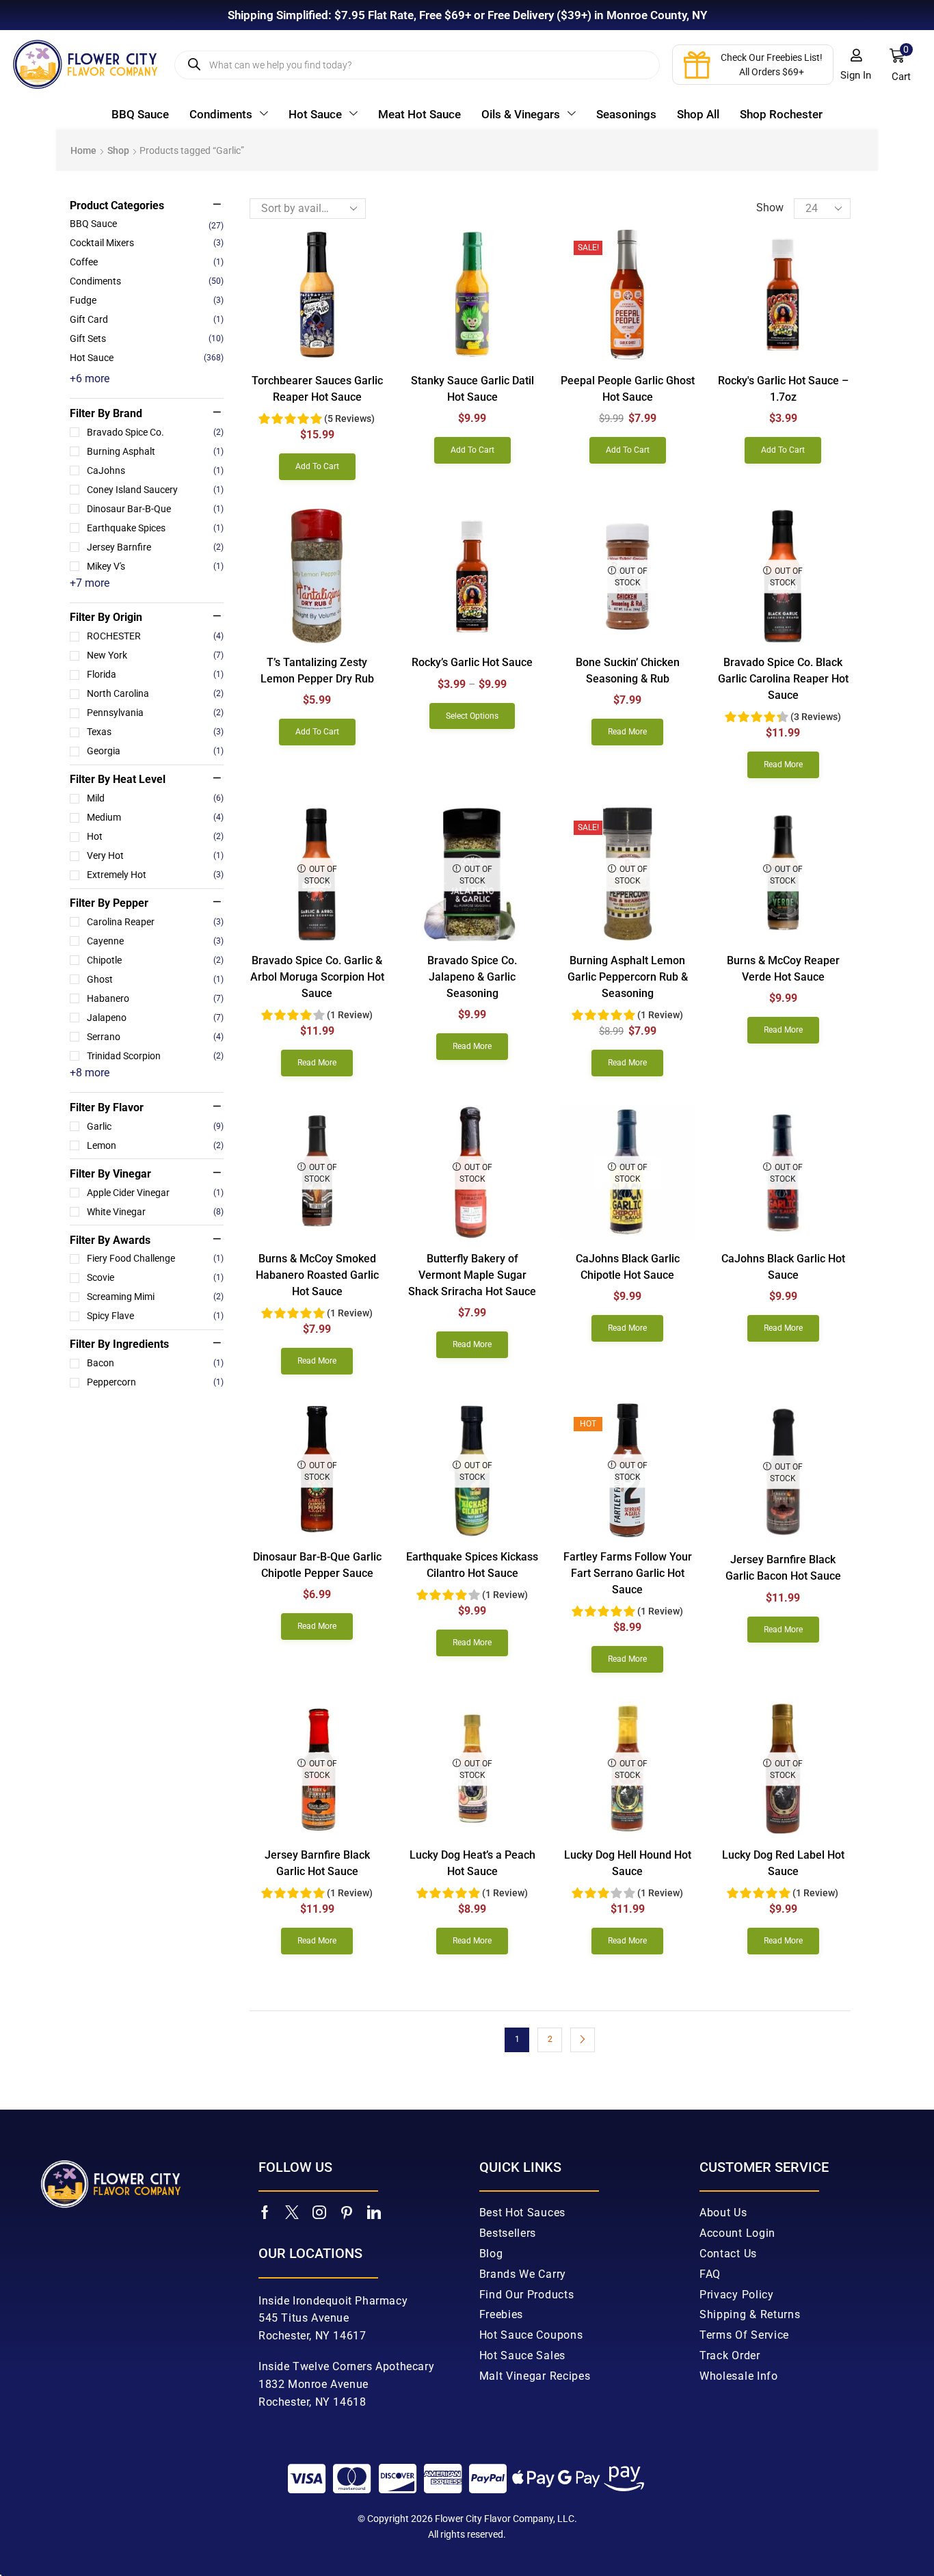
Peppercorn (155, 1382)
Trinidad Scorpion (155, 1056)
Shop (118, 150)
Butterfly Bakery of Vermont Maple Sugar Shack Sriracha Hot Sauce (472, 1275)
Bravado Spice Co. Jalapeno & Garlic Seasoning (472, 977)
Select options (472, 716)
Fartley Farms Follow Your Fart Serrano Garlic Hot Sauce (628, 1573)
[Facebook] (265, 2212)
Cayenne (155, 941)
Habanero (155, 998)
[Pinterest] (347, 2212)
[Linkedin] (374, 2212)
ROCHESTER (155, 636)
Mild (155, 798)
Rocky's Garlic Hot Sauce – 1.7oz (783, 389)
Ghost (155, 979)
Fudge (83, 300)
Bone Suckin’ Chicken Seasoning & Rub (628, 670)
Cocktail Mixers (102, 243)
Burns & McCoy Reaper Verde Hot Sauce (783, 969)
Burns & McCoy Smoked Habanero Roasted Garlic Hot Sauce (317, 1275)
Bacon (155, 1363)
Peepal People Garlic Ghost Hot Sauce (628, 389)
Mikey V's (155, 566)
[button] (856, 65)
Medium (155, 817)
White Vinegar (155, 1212)
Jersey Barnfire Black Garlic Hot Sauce (317, 1863)
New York (155, 655)
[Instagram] (319, 2212)
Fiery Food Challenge (155, 1258)
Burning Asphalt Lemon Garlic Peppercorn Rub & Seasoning (628, 977)
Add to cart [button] (317, 466)
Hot (155, 836)
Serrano (155, 1037)
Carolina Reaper (155, 922)
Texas (155, 732)
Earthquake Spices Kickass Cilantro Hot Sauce (472, 1565)
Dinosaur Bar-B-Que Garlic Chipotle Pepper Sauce (317, 1565)
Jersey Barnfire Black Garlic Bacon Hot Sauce (783, 1568)
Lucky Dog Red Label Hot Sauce (783, 1863)
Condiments (95, 281)
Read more (627, 732)
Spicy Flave (155, 1316)
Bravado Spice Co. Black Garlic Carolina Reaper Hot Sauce (783, 679)
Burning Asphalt (155, 451)
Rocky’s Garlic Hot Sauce (472, 662)
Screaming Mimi (155, 1297)
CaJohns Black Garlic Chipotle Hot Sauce (628, 1267)
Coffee (84, 262)
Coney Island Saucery (155, 490)
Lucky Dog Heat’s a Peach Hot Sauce (472, 1863)
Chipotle (155, 960)
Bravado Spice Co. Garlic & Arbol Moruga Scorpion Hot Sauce (317, 977)
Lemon (155, 1145)
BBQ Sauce (93, 224)
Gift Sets (88, 338)
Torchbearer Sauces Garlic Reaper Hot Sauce (317, 389)
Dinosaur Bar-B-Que (155, 509)
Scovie (155, 1277)
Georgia (155, 751)
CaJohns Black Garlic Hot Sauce (783, 1267)
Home (83, 150)
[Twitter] (292, 2212)
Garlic (155, 1126)
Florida (155, 674)
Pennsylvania (155, 713)
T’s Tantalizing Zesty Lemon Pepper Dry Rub (317, 670)
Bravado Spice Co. (155, 432)
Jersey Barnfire (155, 547)
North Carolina (155, 693)
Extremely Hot (155, 875)
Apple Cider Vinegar (155, 1193)
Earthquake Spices (155, 528)
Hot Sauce (92, 358)
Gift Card (89, 319)
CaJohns (155, 470)
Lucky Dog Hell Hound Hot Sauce (628, 1863)
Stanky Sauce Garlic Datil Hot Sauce (472, 389)
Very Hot (155, 855)
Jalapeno (155, 1018)
